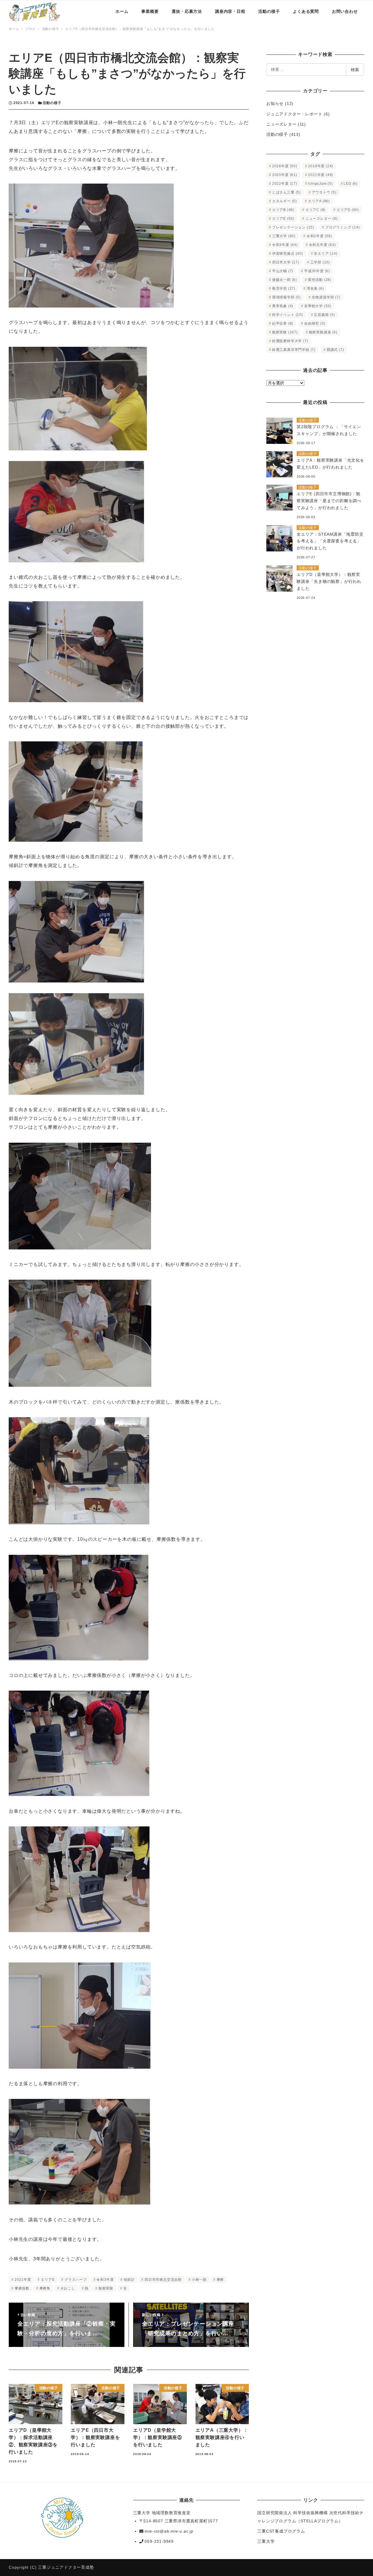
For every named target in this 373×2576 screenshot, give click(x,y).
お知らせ (275, 103)
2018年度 (285, 166)
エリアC (315, 210)
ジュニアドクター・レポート (294, 114)
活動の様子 (52, 103)
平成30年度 (317, 271)
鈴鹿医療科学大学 (290, 341)
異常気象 (283, 306)
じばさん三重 (286, 192)
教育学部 (284, 289)
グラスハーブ (76, 2280)
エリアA (319, 201)
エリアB (283, 210)
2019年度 (321, 166)
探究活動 (320, 280)
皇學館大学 (318, 306)
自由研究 (315, 323)
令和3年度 (105, 2280)
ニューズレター (281, 124)
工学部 (320, 262)
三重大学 (284, 236)
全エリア (326, 254)
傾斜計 (129, 2280)
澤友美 (315, 289)
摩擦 (220, 2280)
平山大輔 (283, 271)
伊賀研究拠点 (288, 254)
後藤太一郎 (285, 280)
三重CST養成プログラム (281, 2531)
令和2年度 (319, 236)
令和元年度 (322, 245)
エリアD (348, 210)
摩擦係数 (22, 2288)
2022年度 (285, 184)
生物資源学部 (326, 297)
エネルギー (285, 201)
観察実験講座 (323, 332)
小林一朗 (199, 2280)
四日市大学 (286, 262)
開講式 (335, 350)
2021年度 (23, 2280)
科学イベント (288, 315)
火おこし (68, 2288)
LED (351, 184)
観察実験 (106, 2288)
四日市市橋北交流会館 (163, 2280)
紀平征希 (283, 323)
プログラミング (343, 227)
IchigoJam (320, 184)
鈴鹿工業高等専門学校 (294, 350)
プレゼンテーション (293, 227)
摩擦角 (45, 2288)
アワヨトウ (324, 192)
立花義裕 (324, 315)
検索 (355, 70)
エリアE (48, 2280)
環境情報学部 (286, 297)
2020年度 (285, 175)
